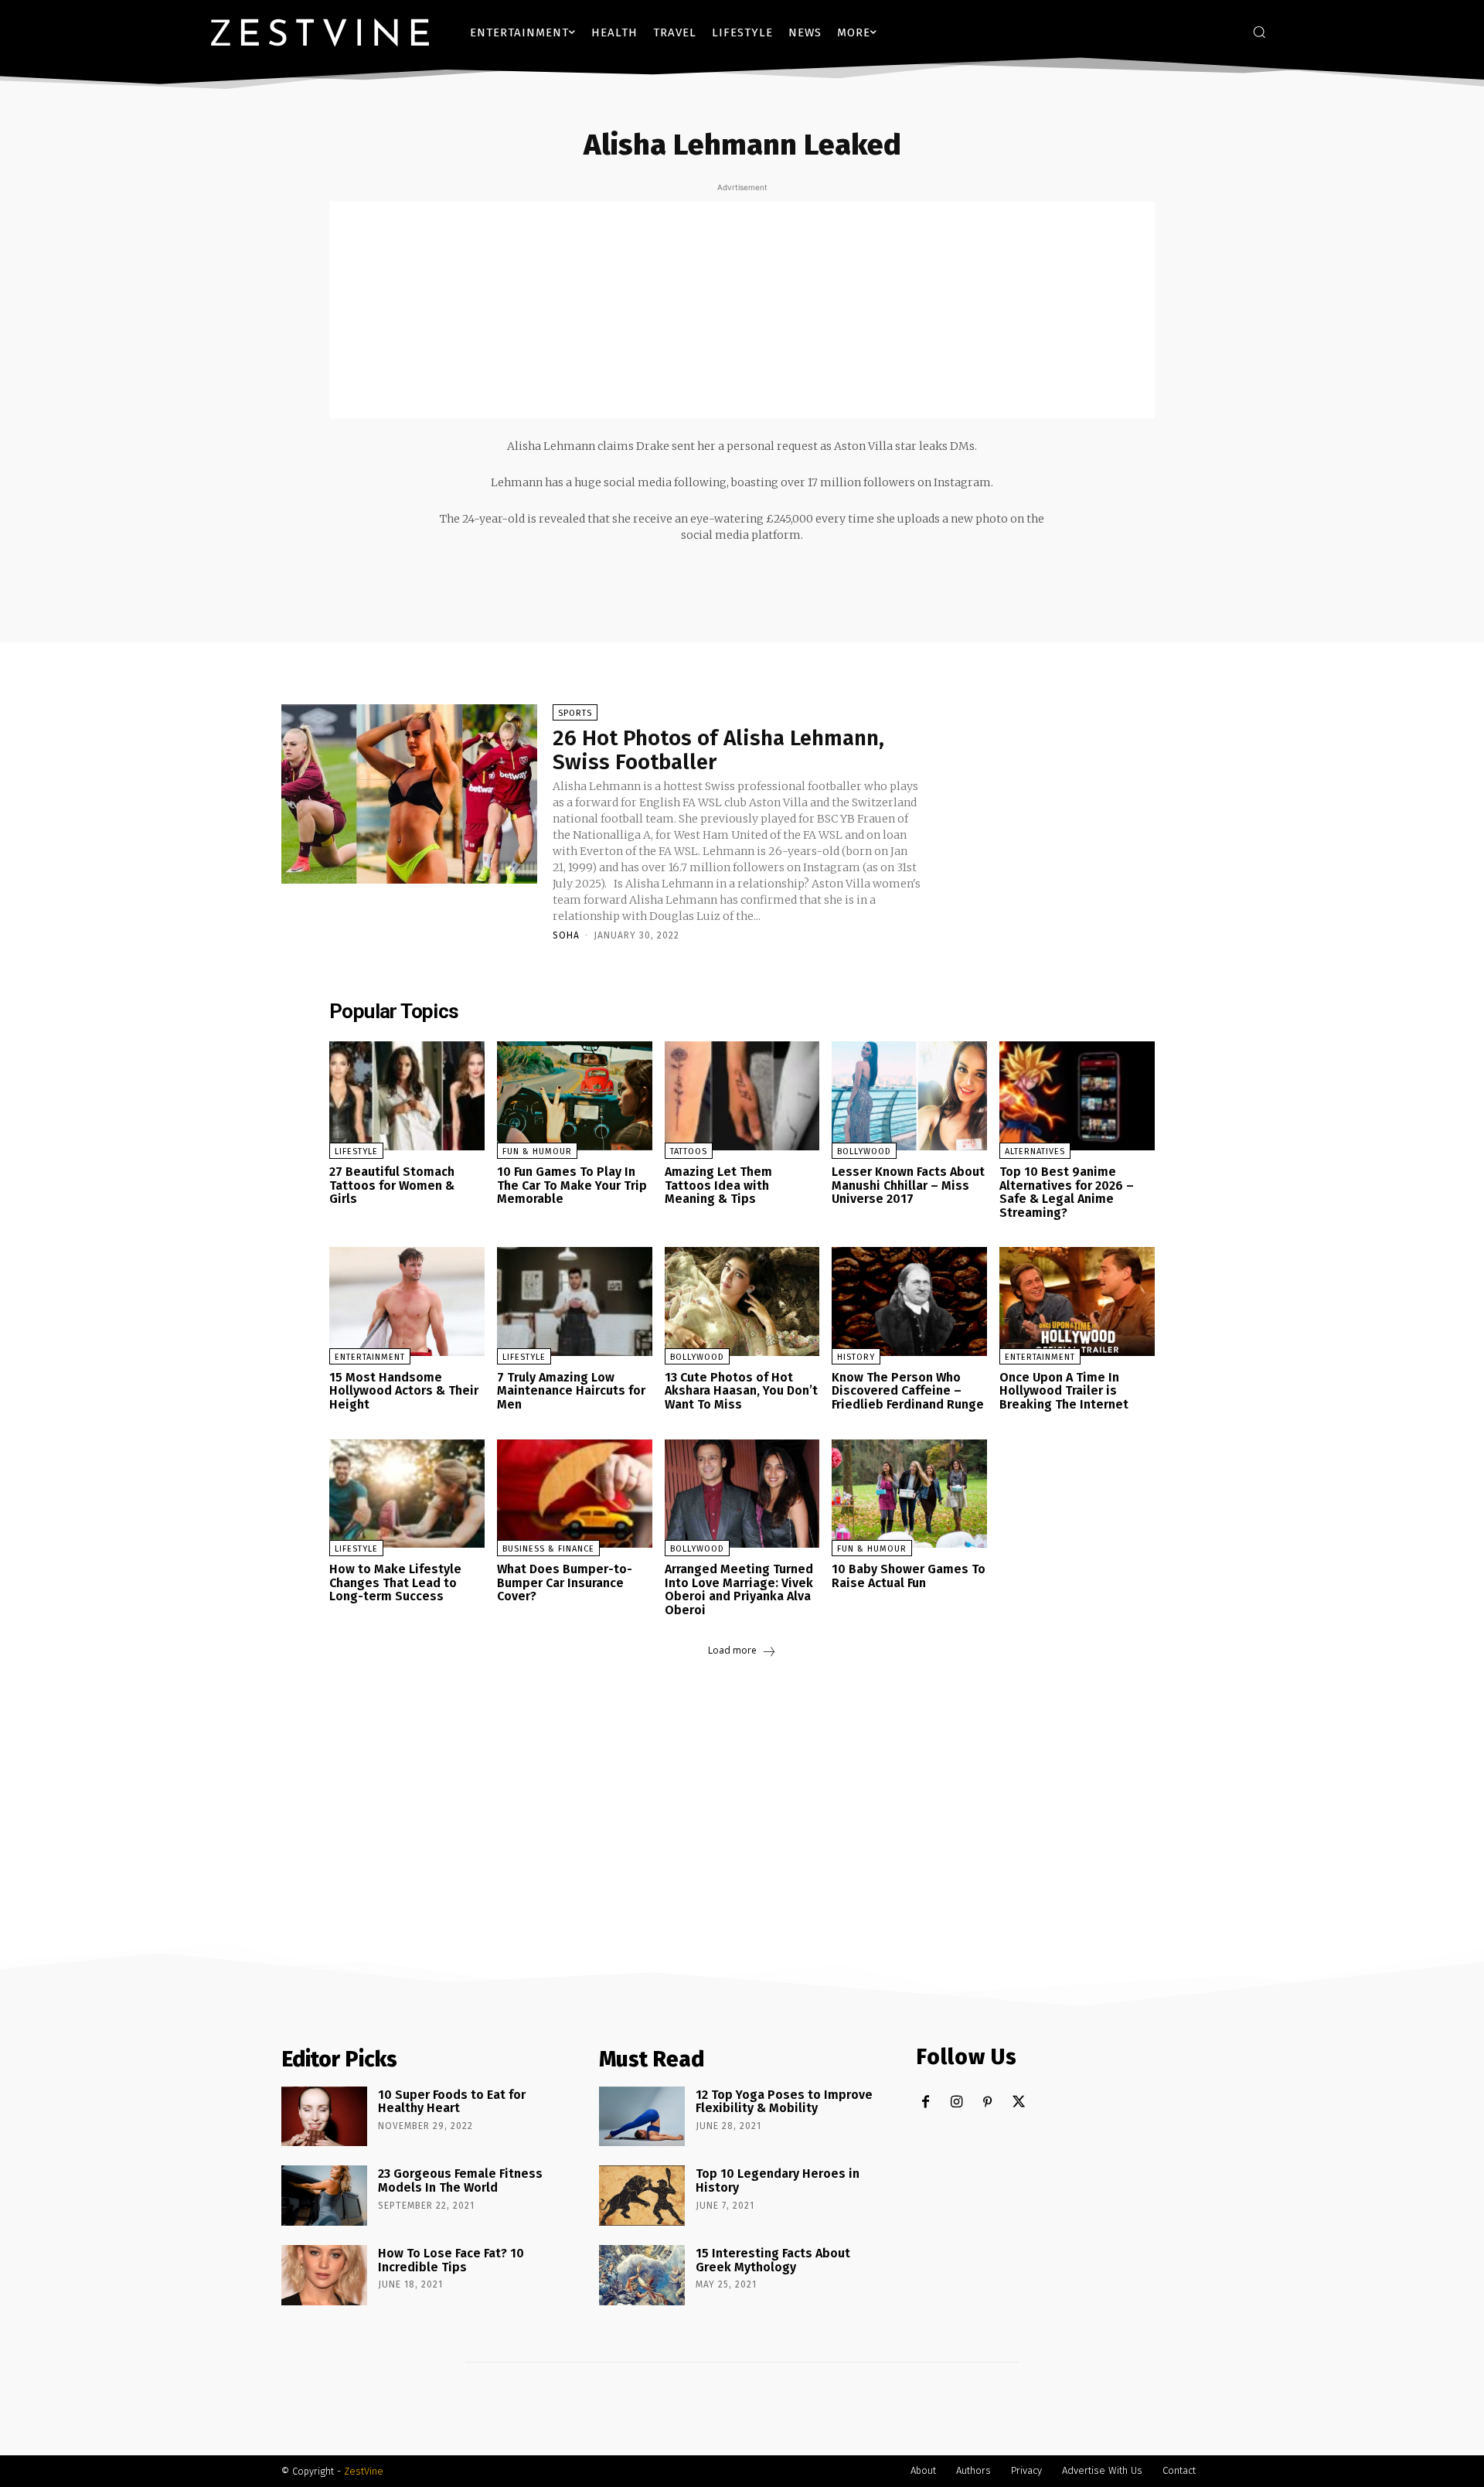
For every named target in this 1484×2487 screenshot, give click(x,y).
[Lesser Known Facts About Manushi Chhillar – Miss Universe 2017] (909, 1096)
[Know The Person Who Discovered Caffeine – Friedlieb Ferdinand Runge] (909, 1301)
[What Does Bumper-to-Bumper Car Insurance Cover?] (575, 1494)
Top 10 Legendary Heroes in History (778, 2180)
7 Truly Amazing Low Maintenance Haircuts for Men (571, 1391)
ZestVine (364, 2471)
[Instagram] (956, 2102)
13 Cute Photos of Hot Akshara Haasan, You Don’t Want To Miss (741, 1391)
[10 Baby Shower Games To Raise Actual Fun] (909, 1494)
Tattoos (689, 1152)
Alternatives (1035, 1152)
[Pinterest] (987, 2102)
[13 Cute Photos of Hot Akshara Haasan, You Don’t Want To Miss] (742, 1301)
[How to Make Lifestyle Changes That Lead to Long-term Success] (407, 1494)
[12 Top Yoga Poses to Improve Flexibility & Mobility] (642, 2117)
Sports (575, 713)
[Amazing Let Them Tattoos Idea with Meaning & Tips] (742, 1096)
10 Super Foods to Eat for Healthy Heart (452, 2102)
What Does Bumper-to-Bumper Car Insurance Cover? (565, 1582)
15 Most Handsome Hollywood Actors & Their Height (404, 1391)
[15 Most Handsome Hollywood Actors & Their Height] (407, 1301)
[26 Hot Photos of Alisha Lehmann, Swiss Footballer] (409, 794)
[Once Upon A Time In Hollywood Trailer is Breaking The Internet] (1077, 1301)
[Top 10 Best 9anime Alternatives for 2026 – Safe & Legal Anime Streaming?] (1077, 1096)
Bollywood (864, 1152)
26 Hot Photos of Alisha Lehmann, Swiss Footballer (718, 750)
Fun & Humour (537, 1152)
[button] (1259, 32)
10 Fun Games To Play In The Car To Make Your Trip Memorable (572, 1185)
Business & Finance (548, 1549)
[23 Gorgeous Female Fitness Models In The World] (324, 2196)
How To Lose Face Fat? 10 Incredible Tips (451, 2260)
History (856, 1357)
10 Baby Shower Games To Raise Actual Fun (909, 1576)
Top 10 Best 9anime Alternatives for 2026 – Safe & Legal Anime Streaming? (1067, 1192)
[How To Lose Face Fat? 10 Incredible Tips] (324, 2275)
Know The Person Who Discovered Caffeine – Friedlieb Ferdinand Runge (908, 1391)
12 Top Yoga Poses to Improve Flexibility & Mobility (784, 2102)
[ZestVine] (320, 32)
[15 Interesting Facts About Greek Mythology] (642, 2275)
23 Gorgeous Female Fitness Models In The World (460, 2180)
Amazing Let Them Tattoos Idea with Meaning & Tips (718, 1185)
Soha (566, 935)
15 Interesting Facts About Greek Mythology (773, 2260)
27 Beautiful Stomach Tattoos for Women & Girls (392, 1185)
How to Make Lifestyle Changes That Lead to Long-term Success (395, 1582)
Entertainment (370, 1357)
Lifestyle (356, 1152)
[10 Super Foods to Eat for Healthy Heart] (324, 2117)
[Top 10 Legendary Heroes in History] (642, 2196)
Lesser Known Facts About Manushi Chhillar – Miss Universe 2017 (908, 1185)
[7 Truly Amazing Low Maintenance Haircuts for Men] (575, 1301)
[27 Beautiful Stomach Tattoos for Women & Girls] (407, 1096)
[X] (1018, 2102)
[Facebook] (926, 2102)
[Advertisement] (742, 310)
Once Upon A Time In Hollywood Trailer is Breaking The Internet (1064, 1391)
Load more (732, 1650)
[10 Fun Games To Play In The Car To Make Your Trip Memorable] (575, 1096)
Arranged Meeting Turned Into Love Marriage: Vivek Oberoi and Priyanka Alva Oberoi (739, 1589)
